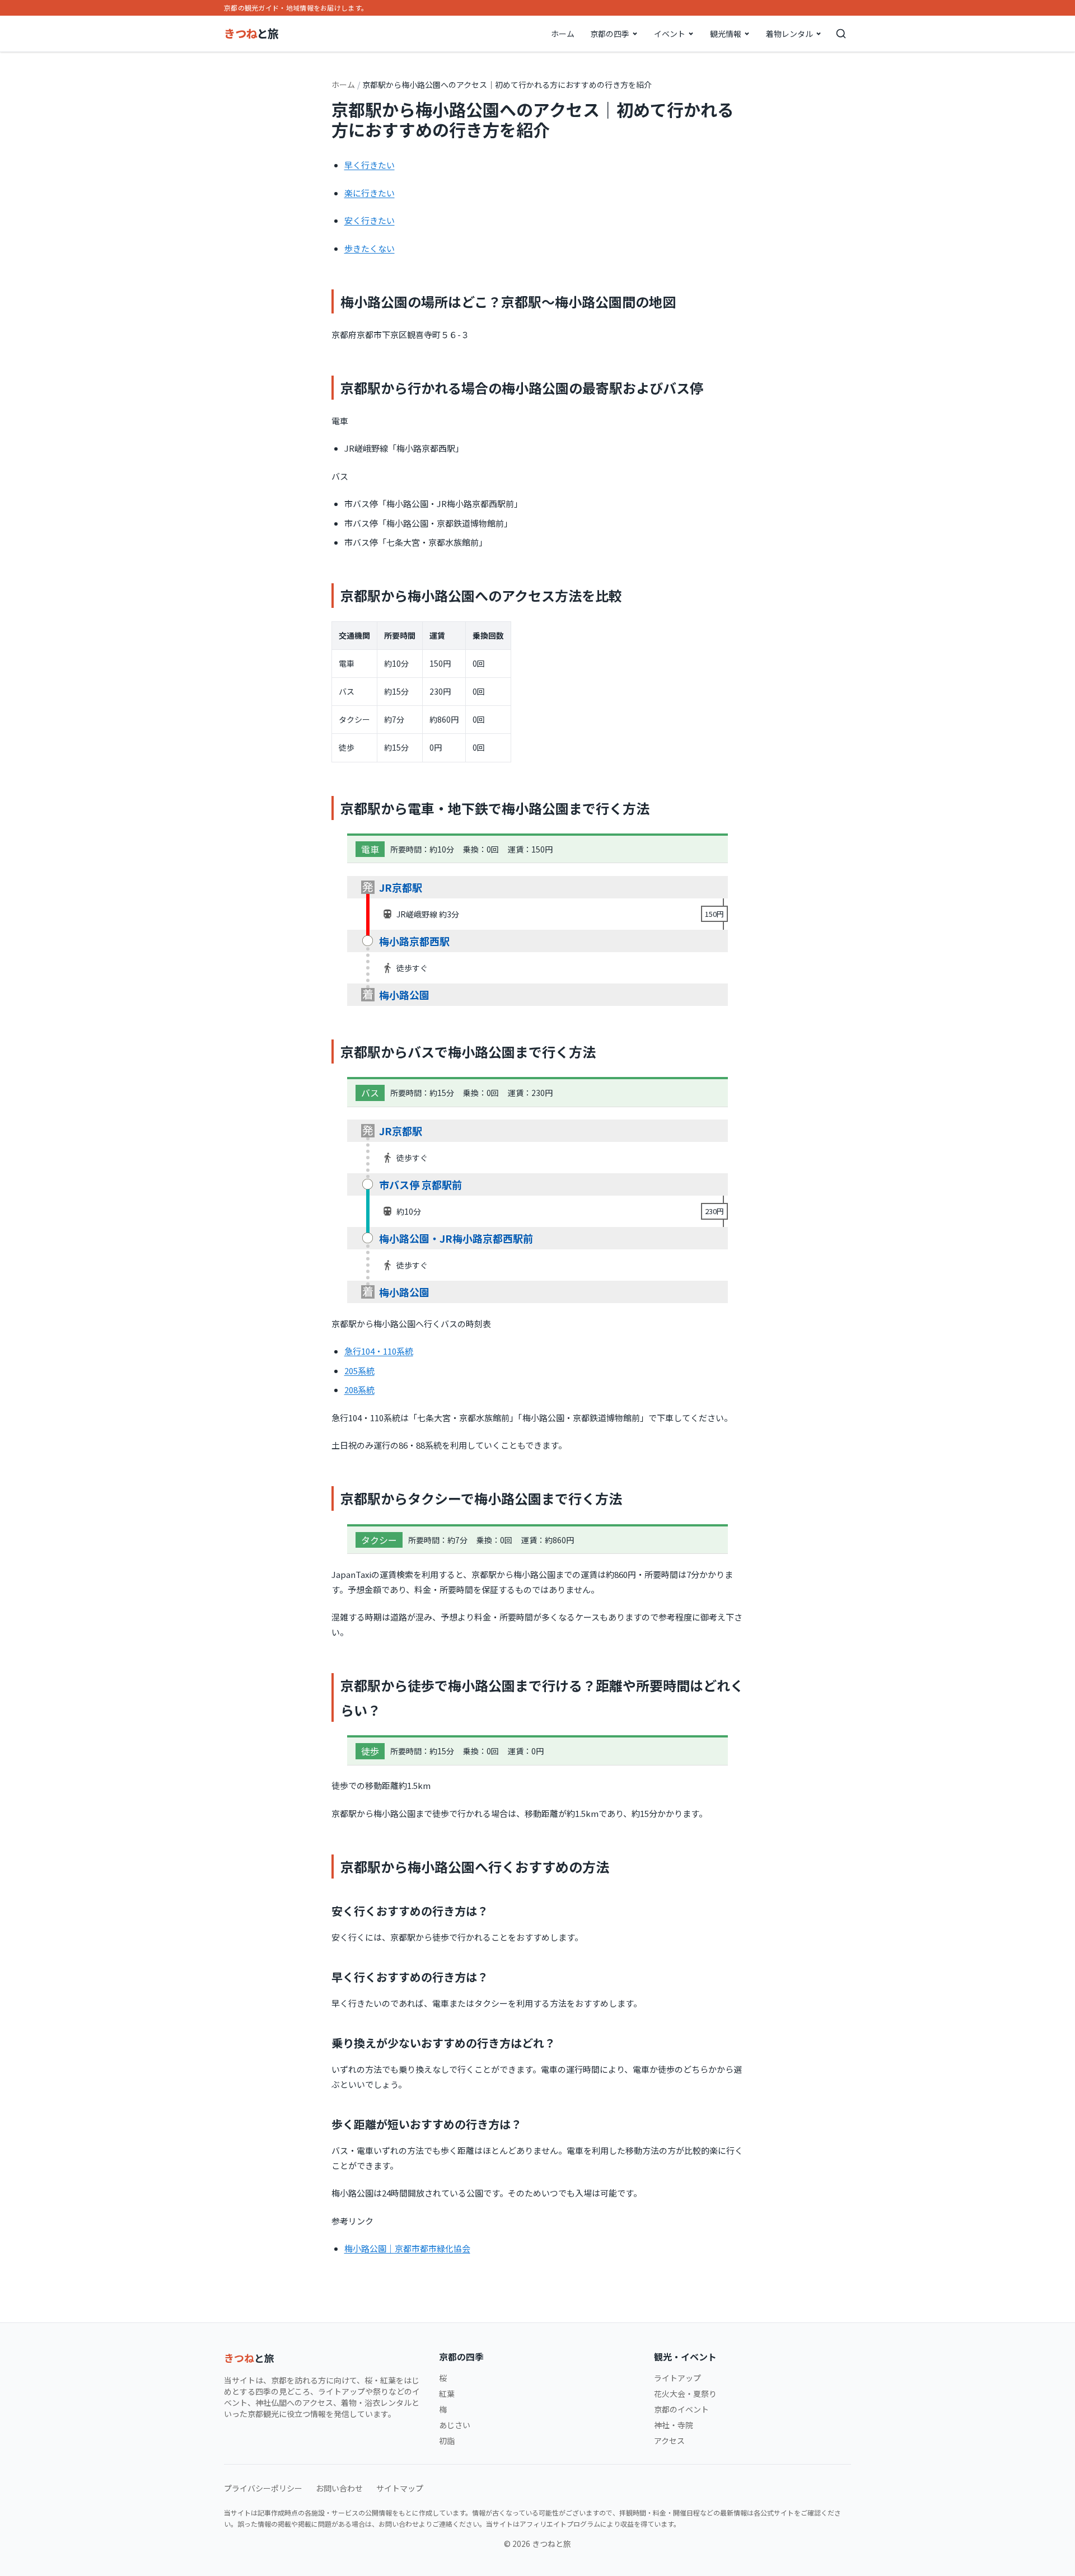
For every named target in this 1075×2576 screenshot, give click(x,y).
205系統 (359, 1371)
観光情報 (726, 34)
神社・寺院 (674, 2425)
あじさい (455, 2425)
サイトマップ (400, 2488)
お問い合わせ (339, 2488)
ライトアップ (677, 2378)
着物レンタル (789, 34)
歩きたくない (370, 248)
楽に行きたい (370, 193)
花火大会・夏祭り (685, 2394)
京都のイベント (681, 2409)
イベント (670, 34)
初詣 (447, 2441)
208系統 (359, 1390)
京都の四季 (610, 34)
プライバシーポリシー (263, 2488)
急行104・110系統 (379, 1351)
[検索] (841, 34)
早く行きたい (370, 165)
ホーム (563, 34)
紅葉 (447, 2394)
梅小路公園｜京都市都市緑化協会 (407, 2248)
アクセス (669, 2441)
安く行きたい (370, 220)
